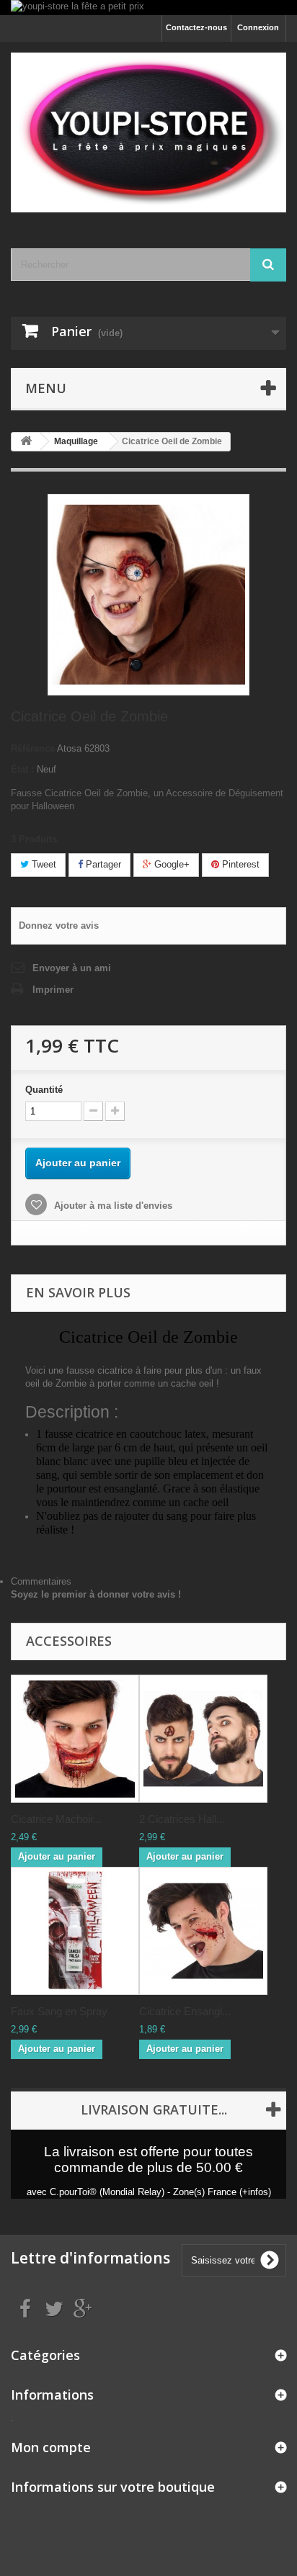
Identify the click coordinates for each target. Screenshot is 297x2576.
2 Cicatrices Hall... (182, 1819)
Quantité (44, 1090)
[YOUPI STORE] (148, 132)
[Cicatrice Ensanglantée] (203, 1931)
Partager (102, 864)
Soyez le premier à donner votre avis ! (96, 1594)
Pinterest (239, 864)
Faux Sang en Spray (59, 2011)
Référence (33, 748)
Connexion (258, 27)
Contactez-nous (196, 27)
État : (22, 769)
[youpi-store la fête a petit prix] (148, 8)
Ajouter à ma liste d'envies (112, 1206)
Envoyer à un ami (72, 968)
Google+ (170, 864)
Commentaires (41, 1581)
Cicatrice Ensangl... (185, 2011)
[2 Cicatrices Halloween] (203, 1739)
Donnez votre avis (59, 926)
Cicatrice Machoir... (56, 1819)
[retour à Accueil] (26, 442)
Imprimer (53, 990)
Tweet (43, 864)
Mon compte (51, 2447)
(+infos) (255, 2192)
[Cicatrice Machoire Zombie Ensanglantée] (75, 1739)
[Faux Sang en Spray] (75, 1931)
